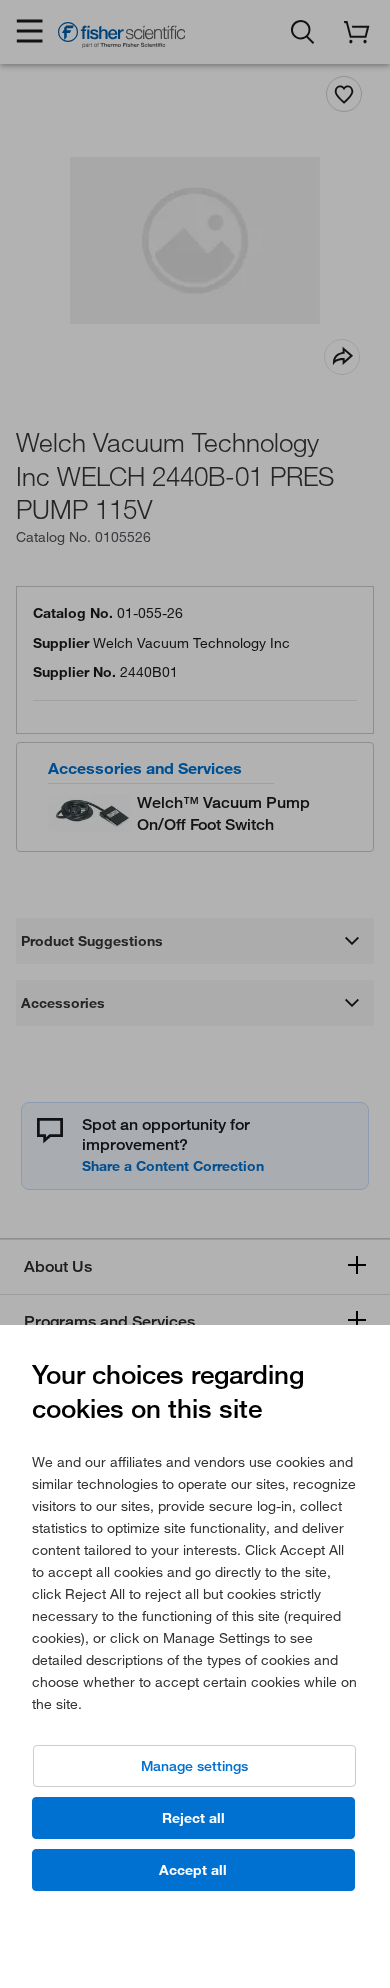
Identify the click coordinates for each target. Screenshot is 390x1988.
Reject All (193, 1818)
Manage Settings (194, 1766)
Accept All (193, 1870)
